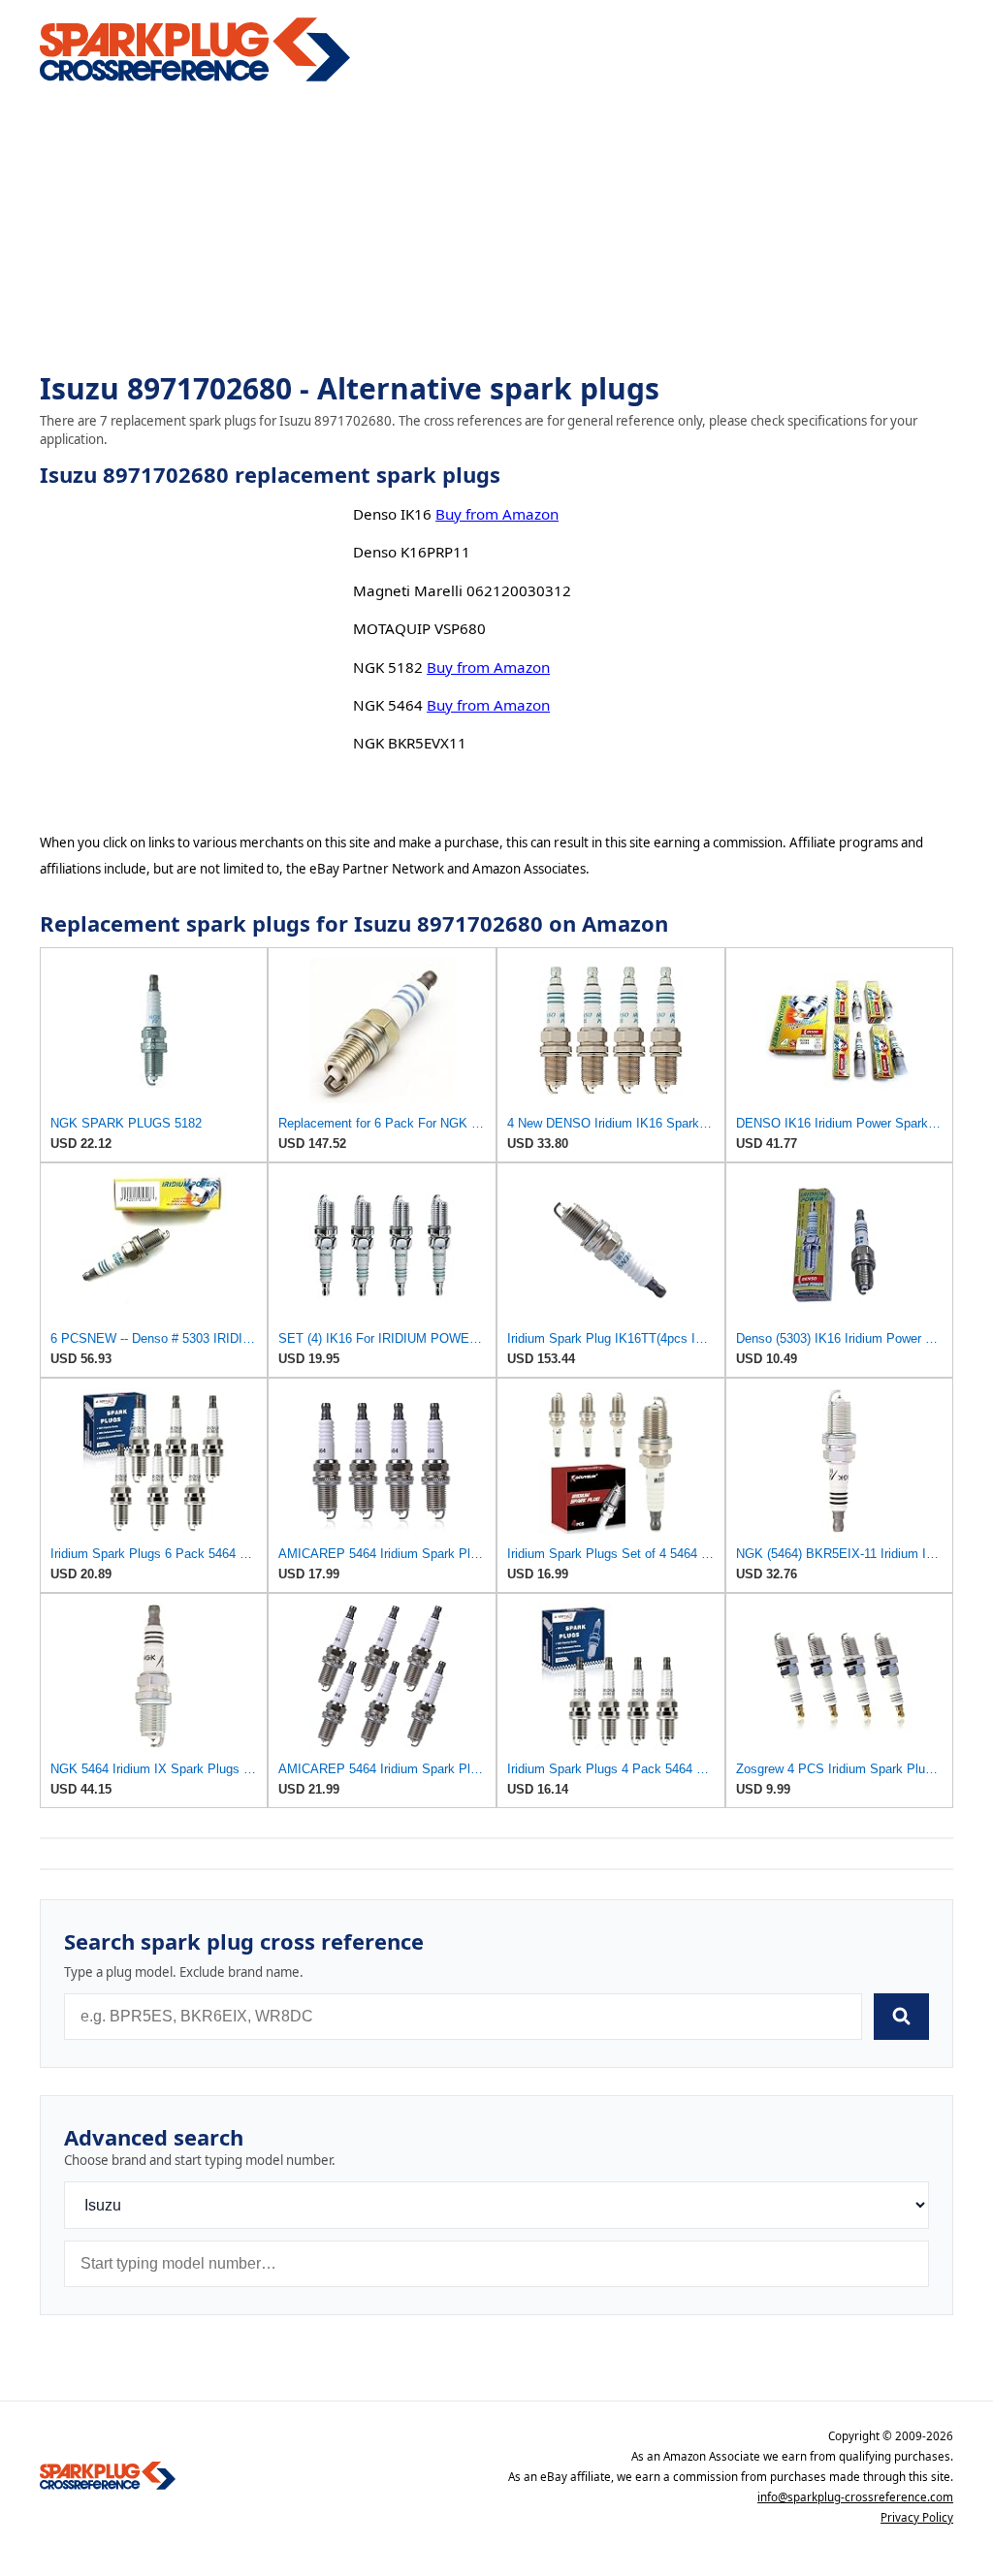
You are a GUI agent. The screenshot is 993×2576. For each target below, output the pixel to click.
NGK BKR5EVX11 (410, 743)
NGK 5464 (388, 705)
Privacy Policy (917, 2517)
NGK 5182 (388, 667)
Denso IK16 (392, 514)
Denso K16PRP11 (412, 552)
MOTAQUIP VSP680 (419, 628)
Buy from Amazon (497, 514)
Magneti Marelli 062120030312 (462, 590)
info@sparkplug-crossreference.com (855, 2497)
